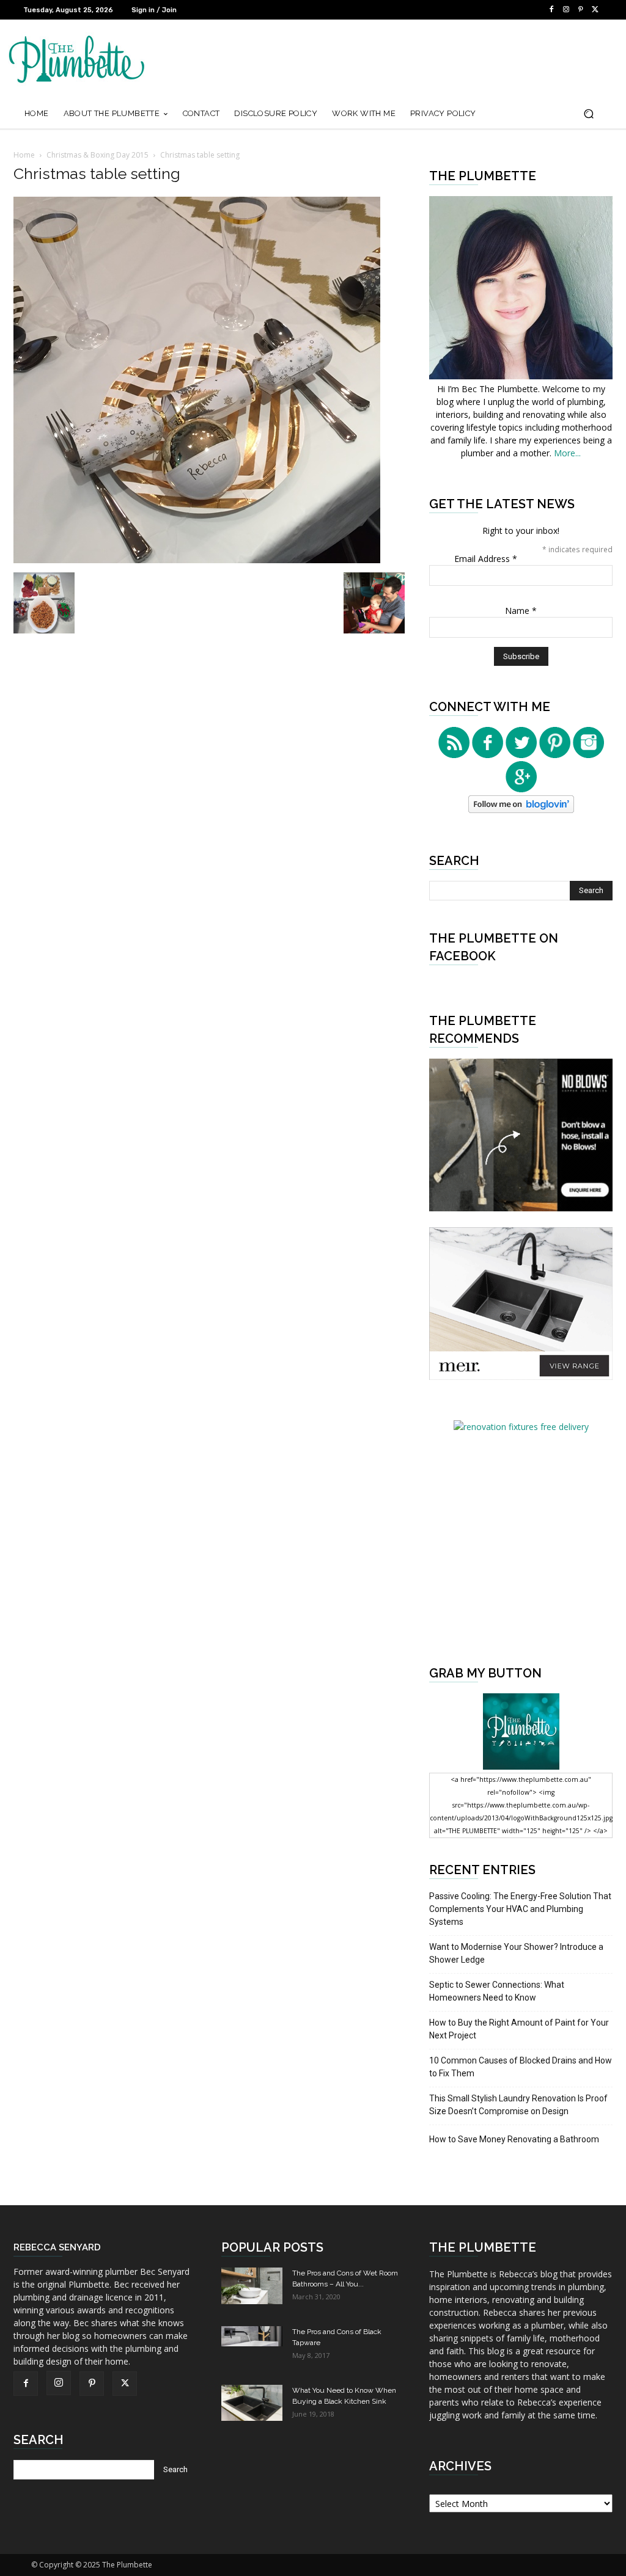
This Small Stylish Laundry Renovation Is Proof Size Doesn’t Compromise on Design (518, 2105)
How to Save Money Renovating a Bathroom (514, 2139)
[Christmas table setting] (197, 560)
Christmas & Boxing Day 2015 (98, 155)
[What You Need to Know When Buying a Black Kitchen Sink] (252, 2403)
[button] (588, 114)
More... (567, 453)
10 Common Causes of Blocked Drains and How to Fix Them (521, 2067)
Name (521, 611)
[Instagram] (566, 10)
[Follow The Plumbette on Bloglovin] (521, 810)
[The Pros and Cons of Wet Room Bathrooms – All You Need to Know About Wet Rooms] (252, 2286)
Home (24, 155)
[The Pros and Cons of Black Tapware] (252, 2336)
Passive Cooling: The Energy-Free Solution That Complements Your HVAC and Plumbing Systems (520, 1909)
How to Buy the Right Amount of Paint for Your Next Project (519, 2029)
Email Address (486, 559)
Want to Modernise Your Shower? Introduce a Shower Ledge (516, 1953)
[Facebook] (551, 10)
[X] (595, 10)
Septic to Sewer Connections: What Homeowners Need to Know (497, 1991)
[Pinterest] (581, 10)
